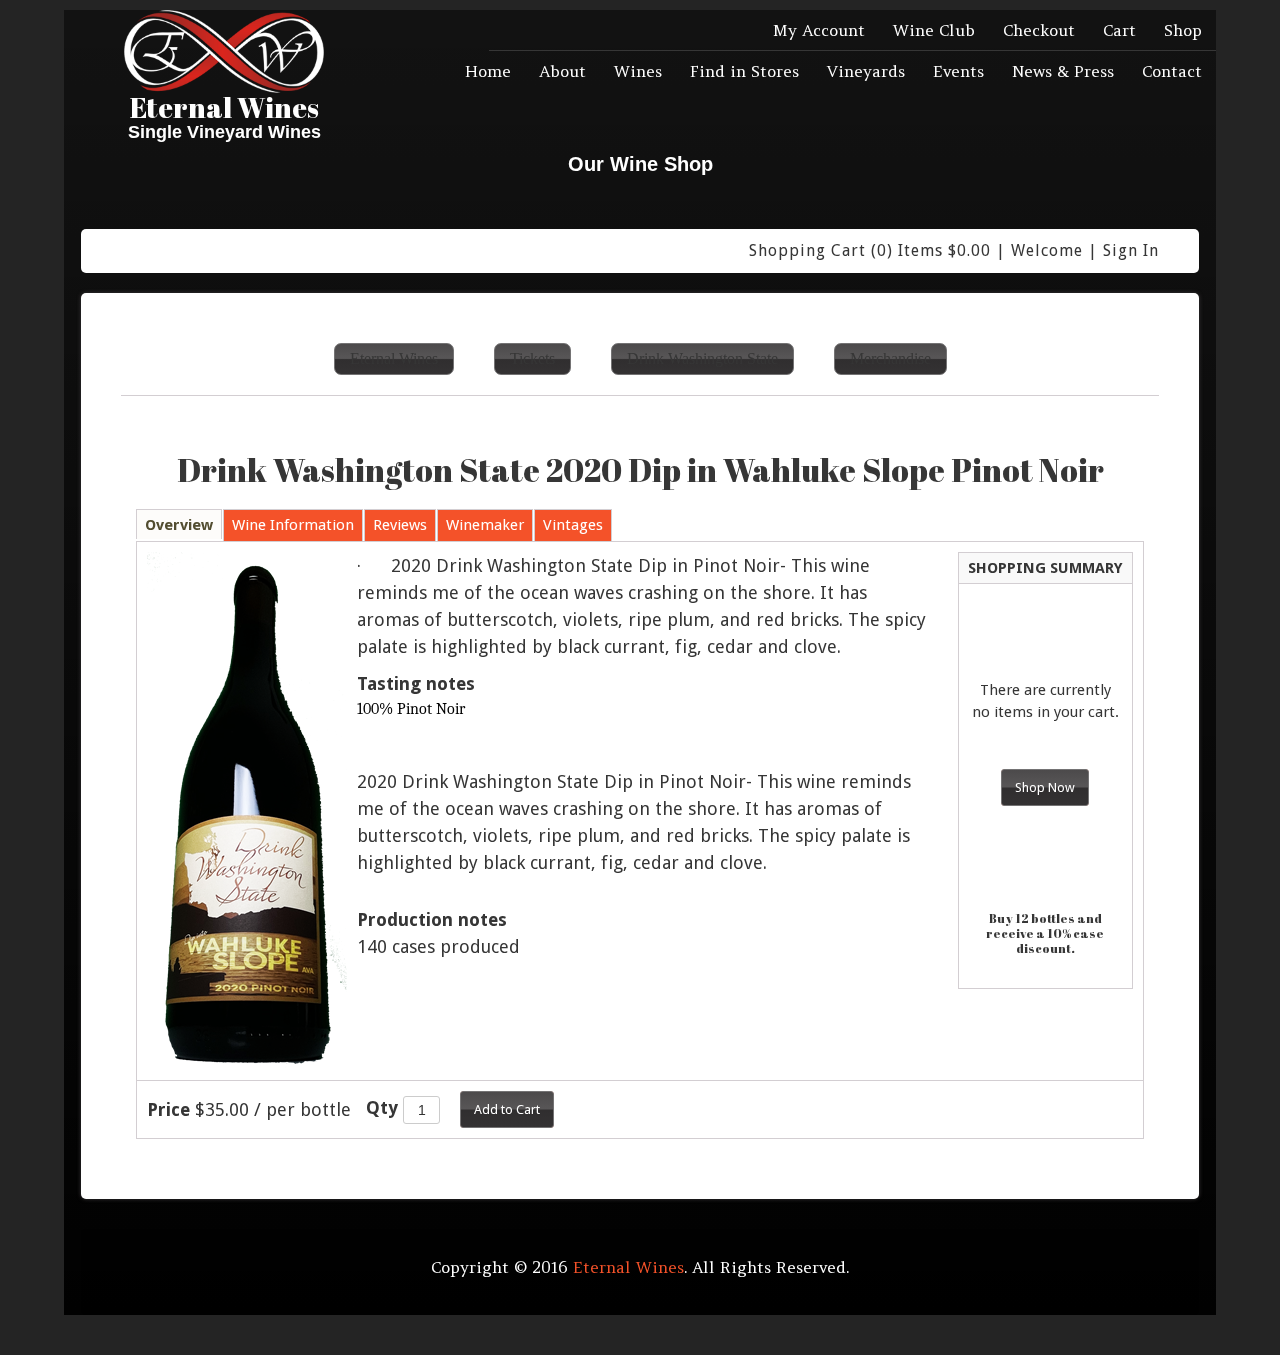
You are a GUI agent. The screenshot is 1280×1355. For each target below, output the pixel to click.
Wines (638, 71)
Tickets (532, 358)
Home (488, 71)
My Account (819, 30)
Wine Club (934, 30)
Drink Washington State (702, 358)
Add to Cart (507, 1109)
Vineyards (866, 71)
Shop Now (1045, 787)
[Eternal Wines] (224, 51)
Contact (1172, 71)
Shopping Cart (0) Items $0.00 (870, 250)
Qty (382, 1107)
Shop (1183, 30)
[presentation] (179, 524)
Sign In (1131, 250)
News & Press (1063, 71)
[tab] (179, 524)
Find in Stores (744, 71)
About (562, 71)
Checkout (1039, 30)
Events (958, 71)
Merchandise (890, 358)
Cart (1119, 30)
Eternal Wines (394, 358)
